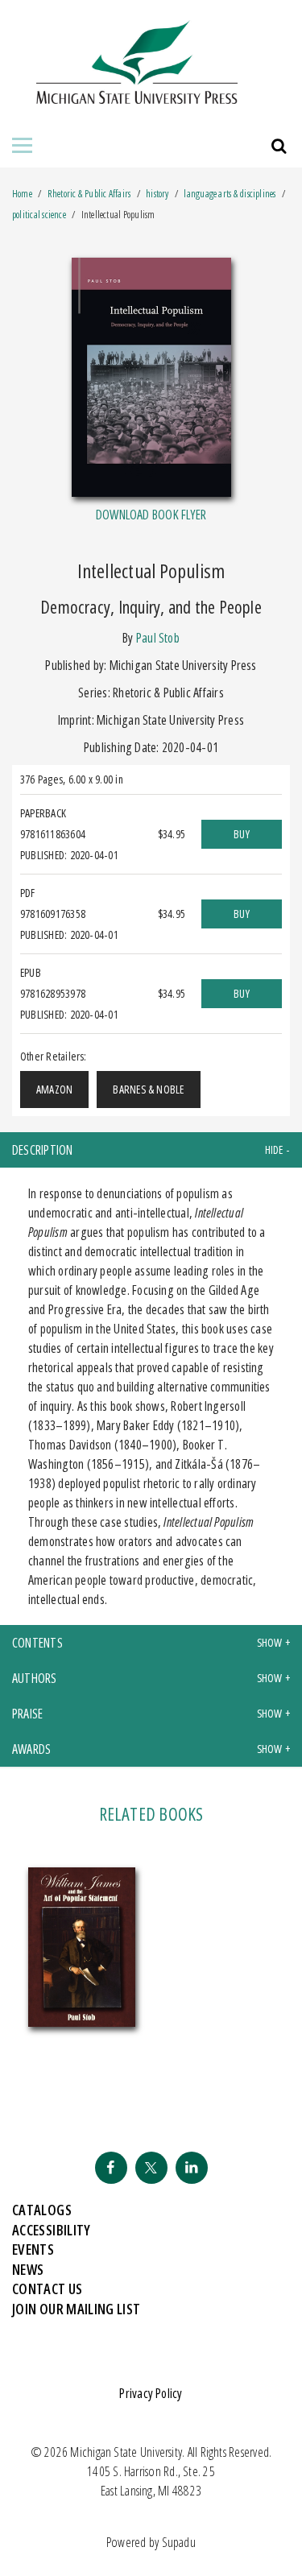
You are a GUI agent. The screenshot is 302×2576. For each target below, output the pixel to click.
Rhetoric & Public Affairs (90, 194)
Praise (27, 1714)
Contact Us (48, 2289)
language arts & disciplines (230, 194)
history (157, 194)
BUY (242, 834)
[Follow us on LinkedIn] (192, 2168)
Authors (35, 1678)
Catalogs (42, 2210)
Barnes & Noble (148, 1089)
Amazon (54, 1089)
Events (33, 2249)
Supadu (179, 2542)
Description (43, 1150)
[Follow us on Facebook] (111, 2168)
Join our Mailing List (77, 2309)
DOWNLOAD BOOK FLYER (151, 515)
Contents (37, 1643)
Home (22, 194)
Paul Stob (158, 638)
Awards (31, 1749)
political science (39, 215)
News (28, 2269)
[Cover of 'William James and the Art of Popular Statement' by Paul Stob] (82, 1948)
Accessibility (52, 2230)
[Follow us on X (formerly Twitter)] (151, 2168)
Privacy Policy (151, 2393)
